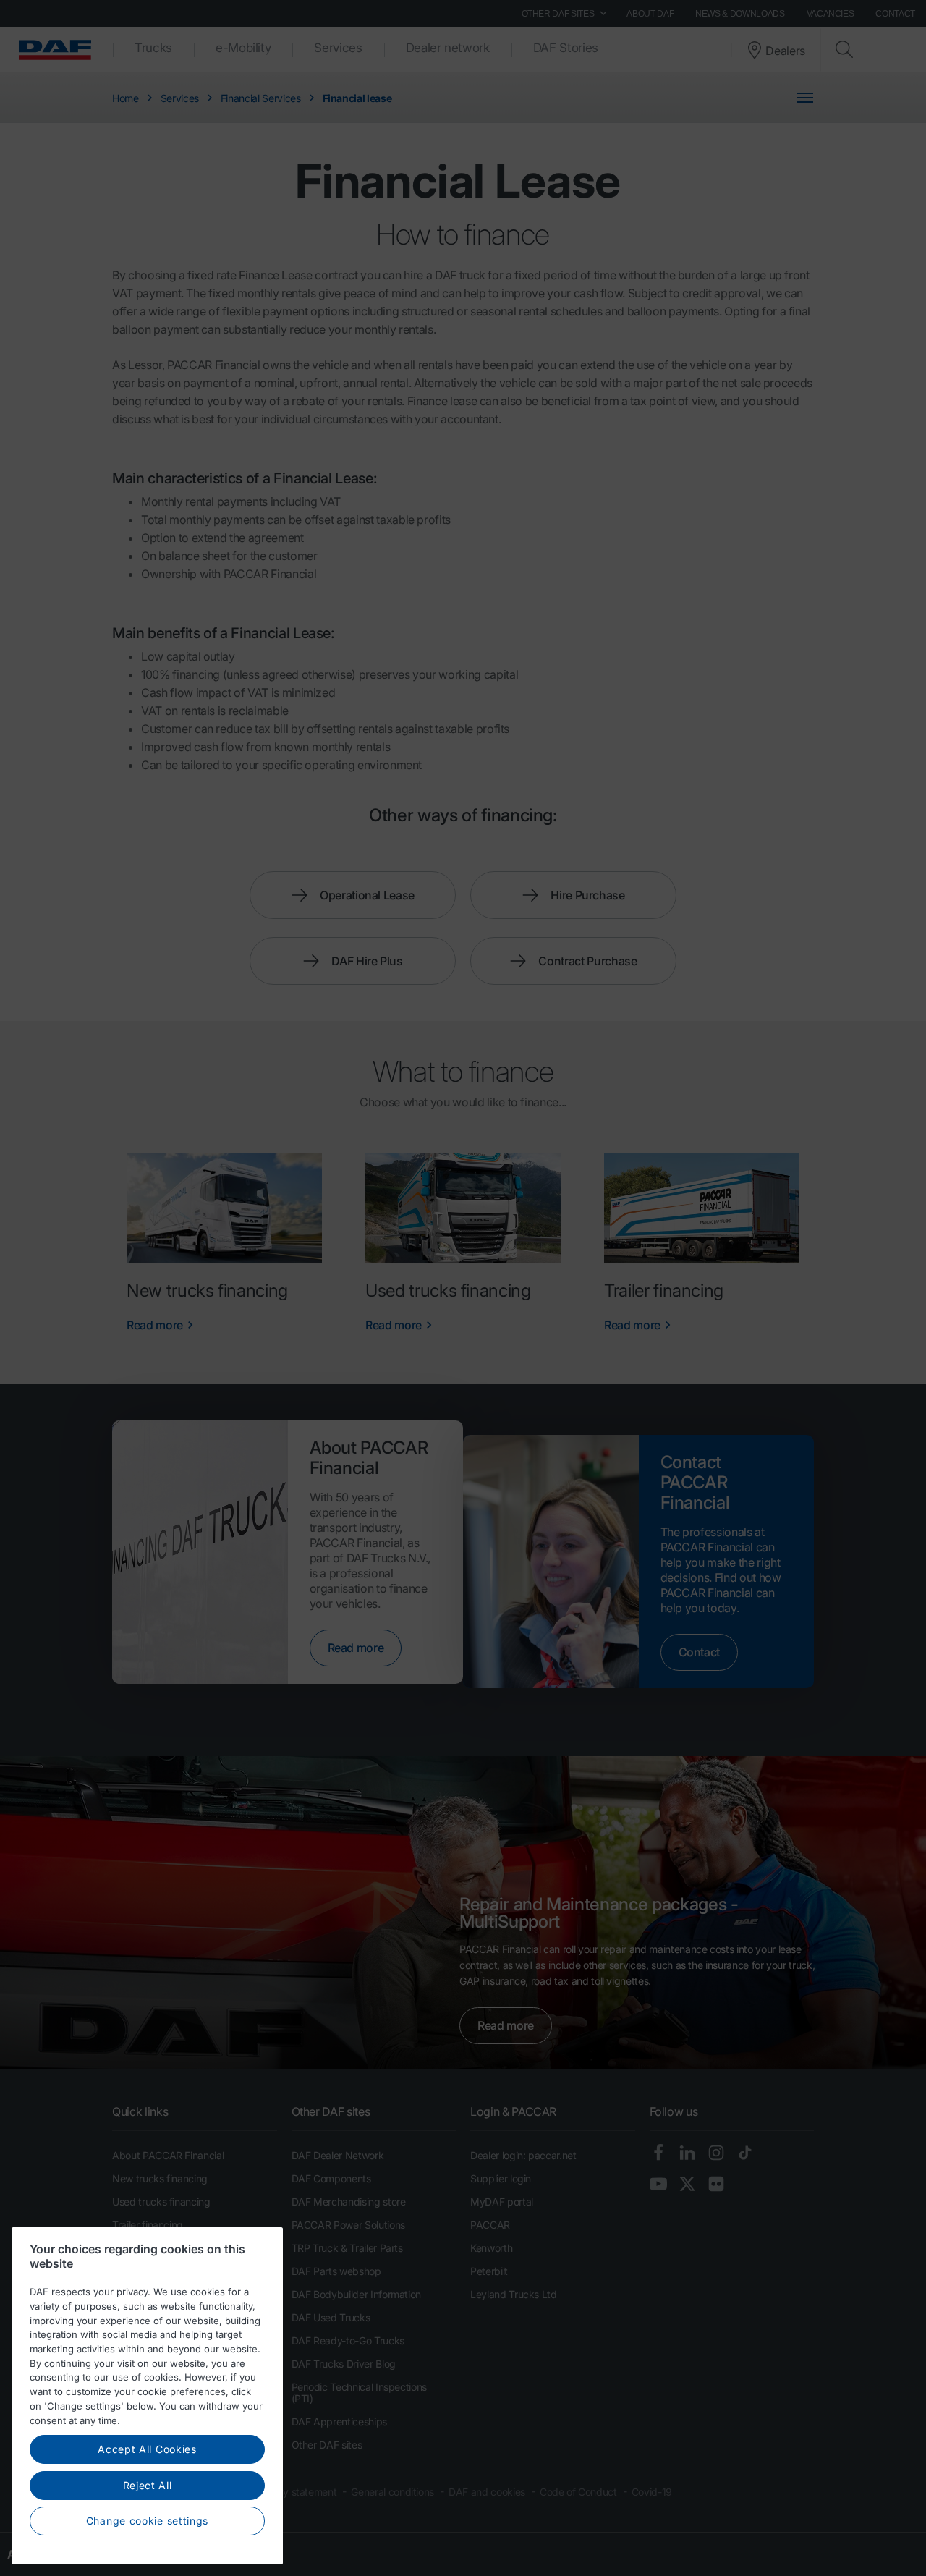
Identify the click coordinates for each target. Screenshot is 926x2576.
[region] (147, 2396)
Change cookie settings (147, 2521)
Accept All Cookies (147, 2449)
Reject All (148, 2485)
